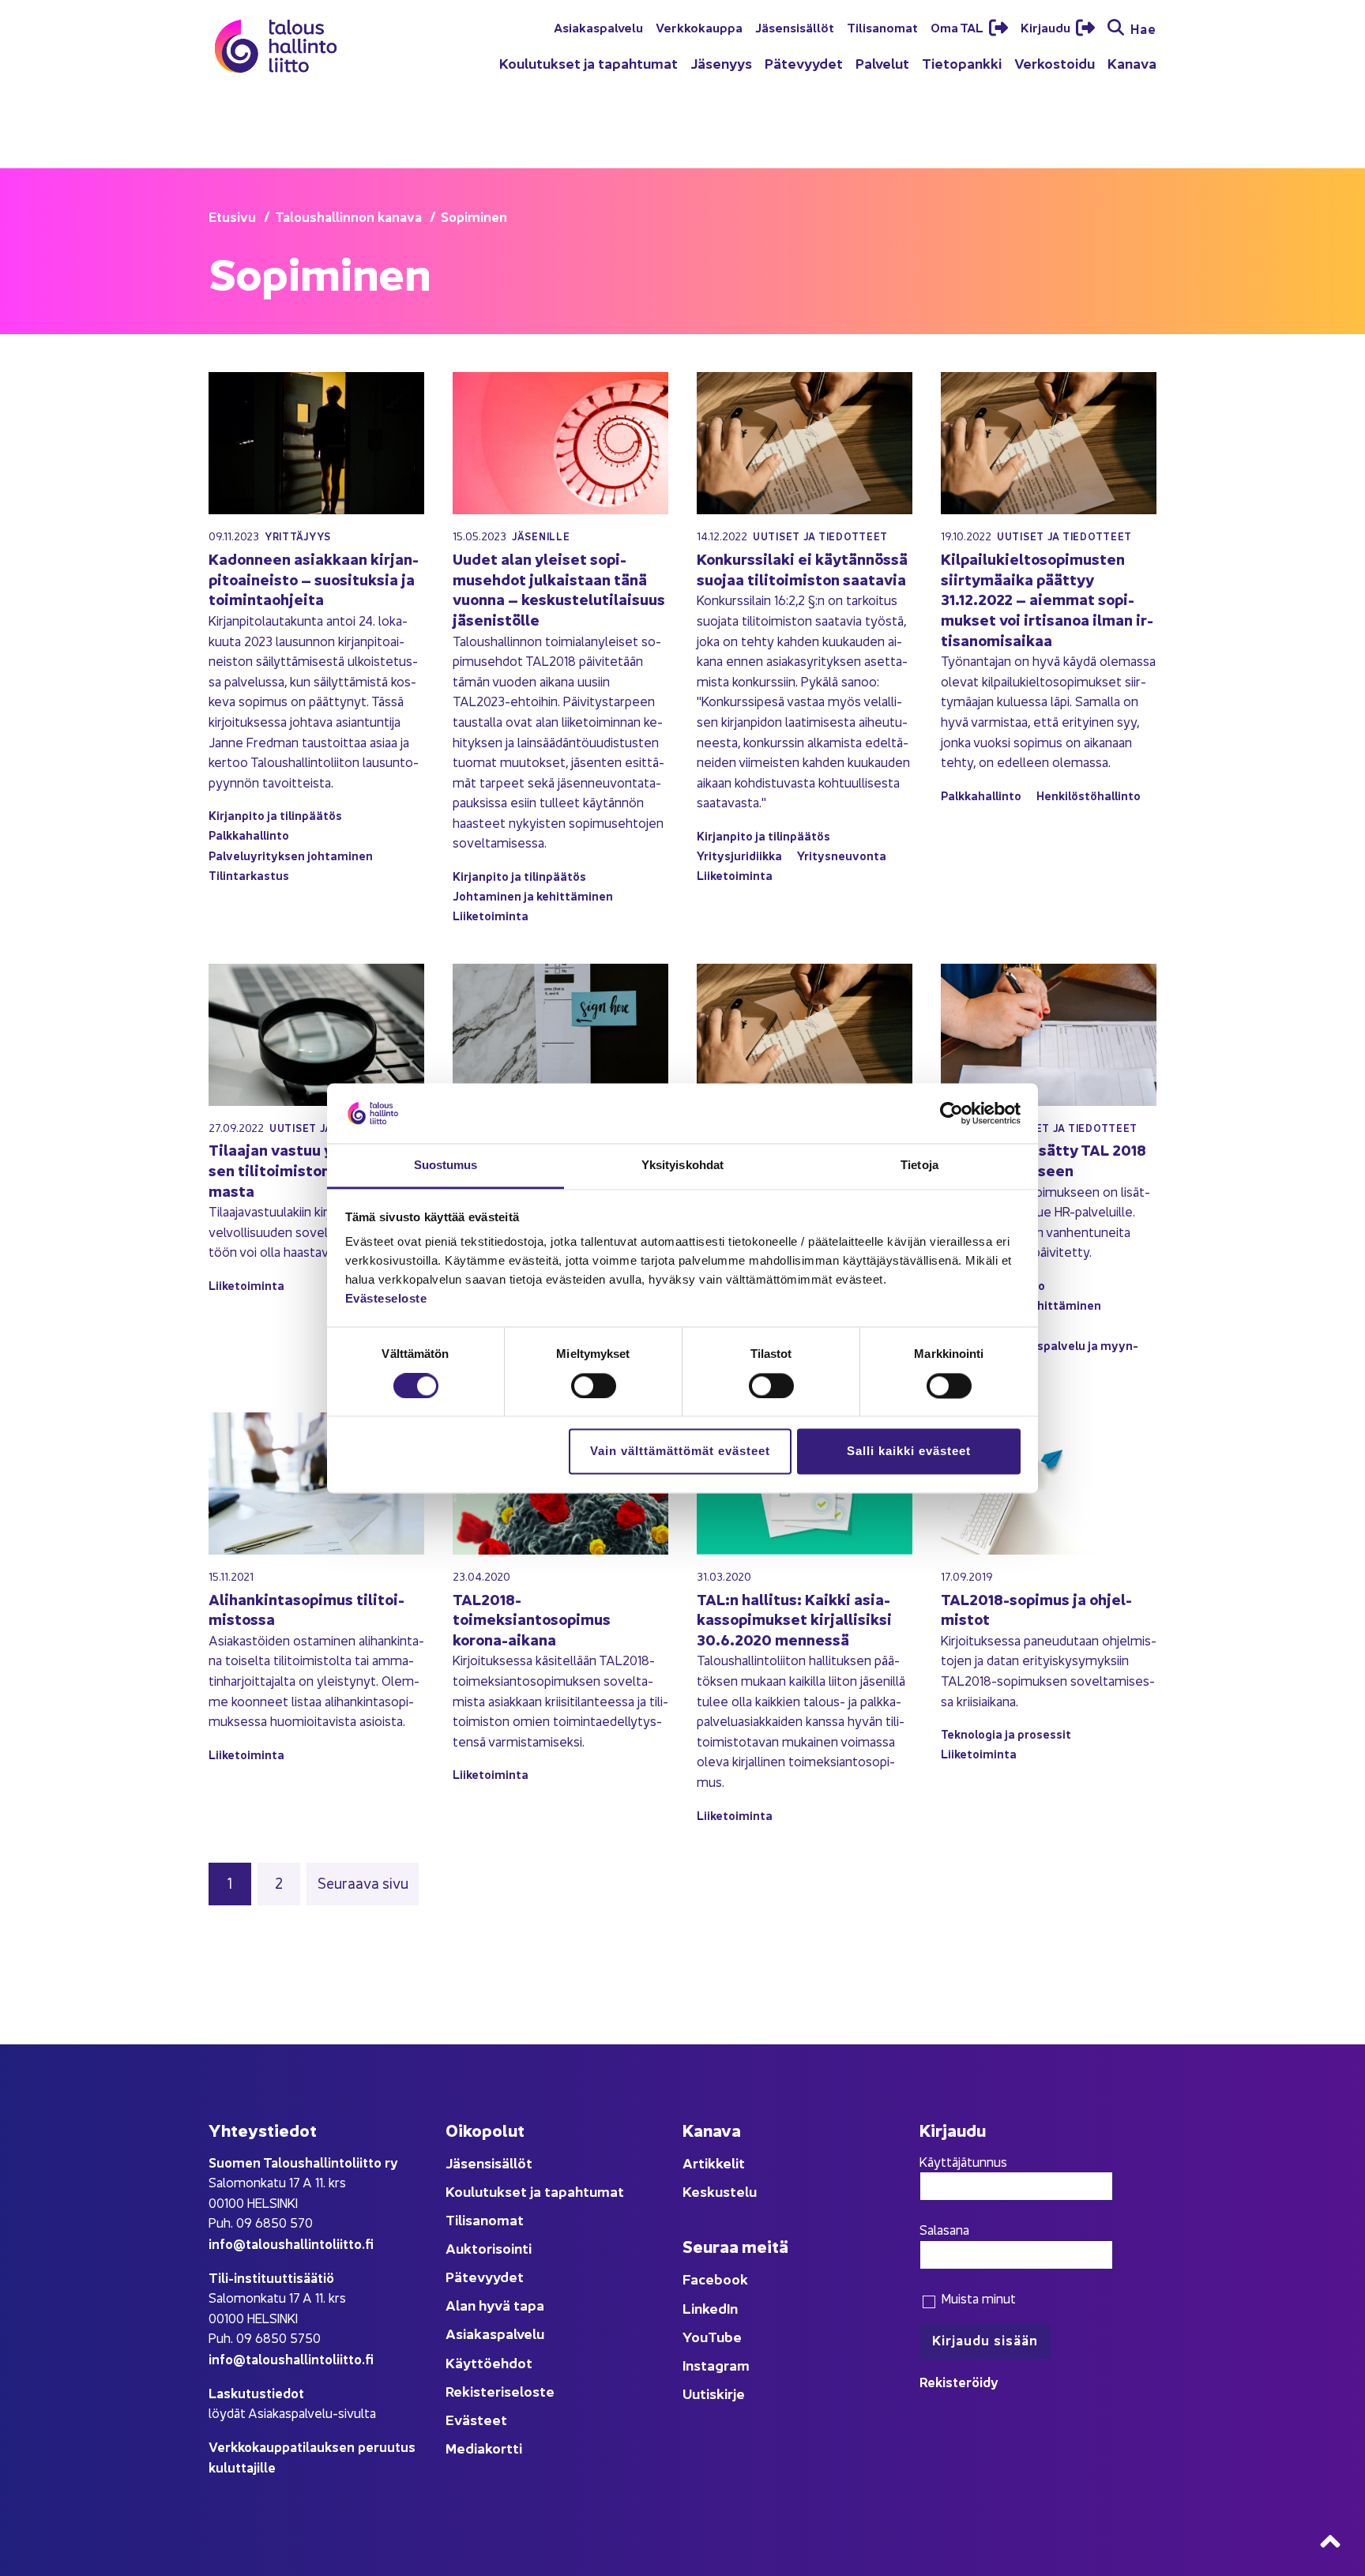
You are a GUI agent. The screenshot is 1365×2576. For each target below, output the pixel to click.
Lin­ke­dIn (710, 2308)
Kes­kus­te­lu (720, 2191)
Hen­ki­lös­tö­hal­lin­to (1089, 795)
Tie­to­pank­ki (962, 63)
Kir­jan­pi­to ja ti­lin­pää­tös (275, 815)
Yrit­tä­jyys (298, 536)
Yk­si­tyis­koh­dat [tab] (682, 1166)
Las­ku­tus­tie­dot (256, 2392)
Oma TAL (958, 27)
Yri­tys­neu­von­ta (842, 855)
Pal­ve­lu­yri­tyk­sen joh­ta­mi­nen (291, 855)
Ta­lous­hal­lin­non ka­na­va (348, 216)
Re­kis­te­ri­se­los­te (500, 2391)
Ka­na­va (1132, 63)
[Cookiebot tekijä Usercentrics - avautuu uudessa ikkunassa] (951, 1113)
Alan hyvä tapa (495, 2305)
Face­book (715, 2279)
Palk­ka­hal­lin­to (249, 835)
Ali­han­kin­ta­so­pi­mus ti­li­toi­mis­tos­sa (306, 1609)
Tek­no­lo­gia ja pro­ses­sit (1006, 1734)
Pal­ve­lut (882, 63)
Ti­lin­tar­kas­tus (249, 875)
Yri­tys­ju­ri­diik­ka (739, 855)
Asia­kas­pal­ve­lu (598, 27)
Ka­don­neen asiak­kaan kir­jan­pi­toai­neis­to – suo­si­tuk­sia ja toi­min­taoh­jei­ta (314, 578)
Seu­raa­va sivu (363, 1882)
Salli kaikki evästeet (909, 1452)
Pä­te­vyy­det (804, 63)
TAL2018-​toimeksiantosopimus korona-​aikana (532, 1619)
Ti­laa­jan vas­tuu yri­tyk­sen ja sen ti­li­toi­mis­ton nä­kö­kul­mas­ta (310, 1169)
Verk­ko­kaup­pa (699, 27)
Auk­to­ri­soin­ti (489, 2248)
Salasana (944, 2229)
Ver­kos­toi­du (1055, 63)
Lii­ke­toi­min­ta (491, 915)
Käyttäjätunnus (963, 2161)
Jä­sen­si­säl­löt (795, 27)
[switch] (594, 1386)
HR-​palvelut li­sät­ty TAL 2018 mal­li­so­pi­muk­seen (1043, 1159)
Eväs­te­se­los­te (386, 1299)
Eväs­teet (476, 2419)
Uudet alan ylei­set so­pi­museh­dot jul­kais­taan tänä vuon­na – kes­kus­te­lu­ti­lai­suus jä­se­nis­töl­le (559, 589)
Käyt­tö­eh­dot (489, 2362)
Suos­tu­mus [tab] (446, 1166)
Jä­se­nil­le (541, 536)
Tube (725, 2336)
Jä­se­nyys (721, 63)
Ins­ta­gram (716, 2365)
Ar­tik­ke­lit (714, 2162)
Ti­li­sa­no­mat (882, 27)
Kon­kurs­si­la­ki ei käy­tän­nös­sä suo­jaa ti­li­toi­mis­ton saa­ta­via (802, 568)
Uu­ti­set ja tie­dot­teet (820, 536)
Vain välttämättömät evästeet (680, 1452)
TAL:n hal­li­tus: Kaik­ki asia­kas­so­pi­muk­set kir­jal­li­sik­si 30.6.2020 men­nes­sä (794, 1619)
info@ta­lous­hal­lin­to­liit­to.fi (291, 2243)
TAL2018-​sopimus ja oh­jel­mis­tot (1036, 1609)
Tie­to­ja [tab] (919, 1166)
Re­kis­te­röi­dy (959, 2381)
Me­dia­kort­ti (484, 2448)
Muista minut (977, 2298)
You (695, 2336)
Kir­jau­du (1047, 27)
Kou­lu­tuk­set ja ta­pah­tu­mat (588, 63)
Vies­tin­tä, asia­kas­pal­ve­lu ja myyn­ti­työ (1040, 1355)
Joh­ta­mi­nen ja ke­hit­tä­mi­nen (533, 895)
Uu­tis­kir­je (714, 2393)
